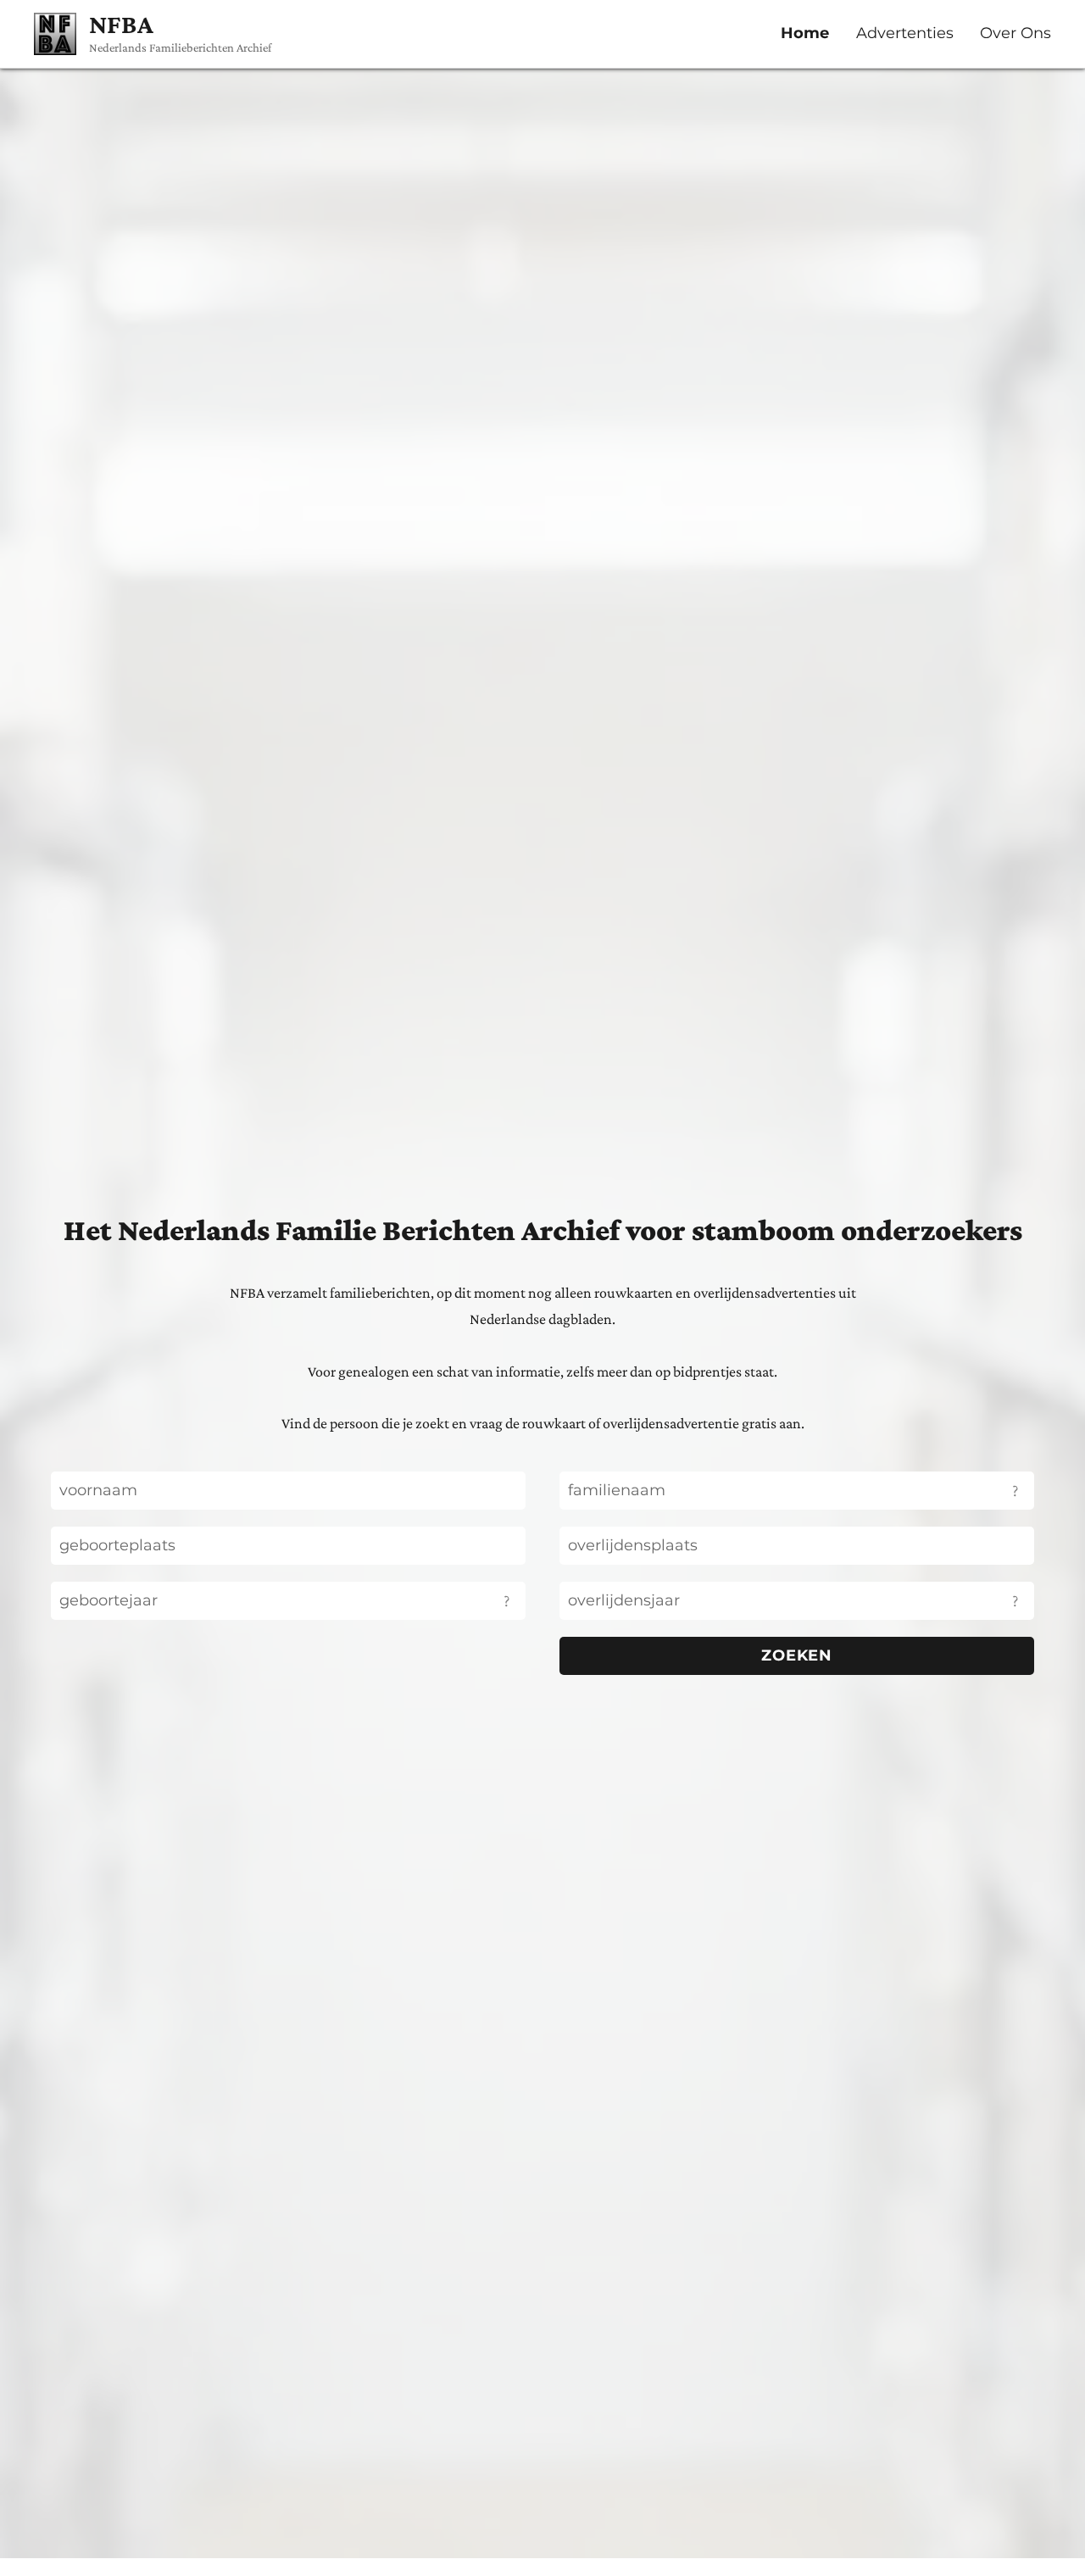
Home (805, 33)
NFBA (121, 24)
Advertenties (905, 33)
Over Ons (1015, 33)
